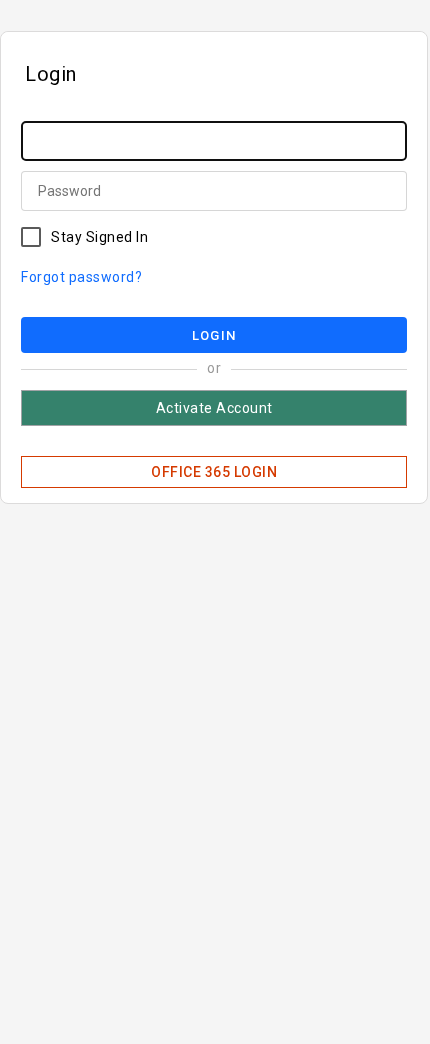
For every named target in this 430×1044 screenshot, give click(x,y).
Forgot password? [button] (81, 277)
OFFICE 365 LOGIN (214, 472)
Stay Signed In (99, 237)
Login (214, 335)
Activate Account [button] (214, 408)
